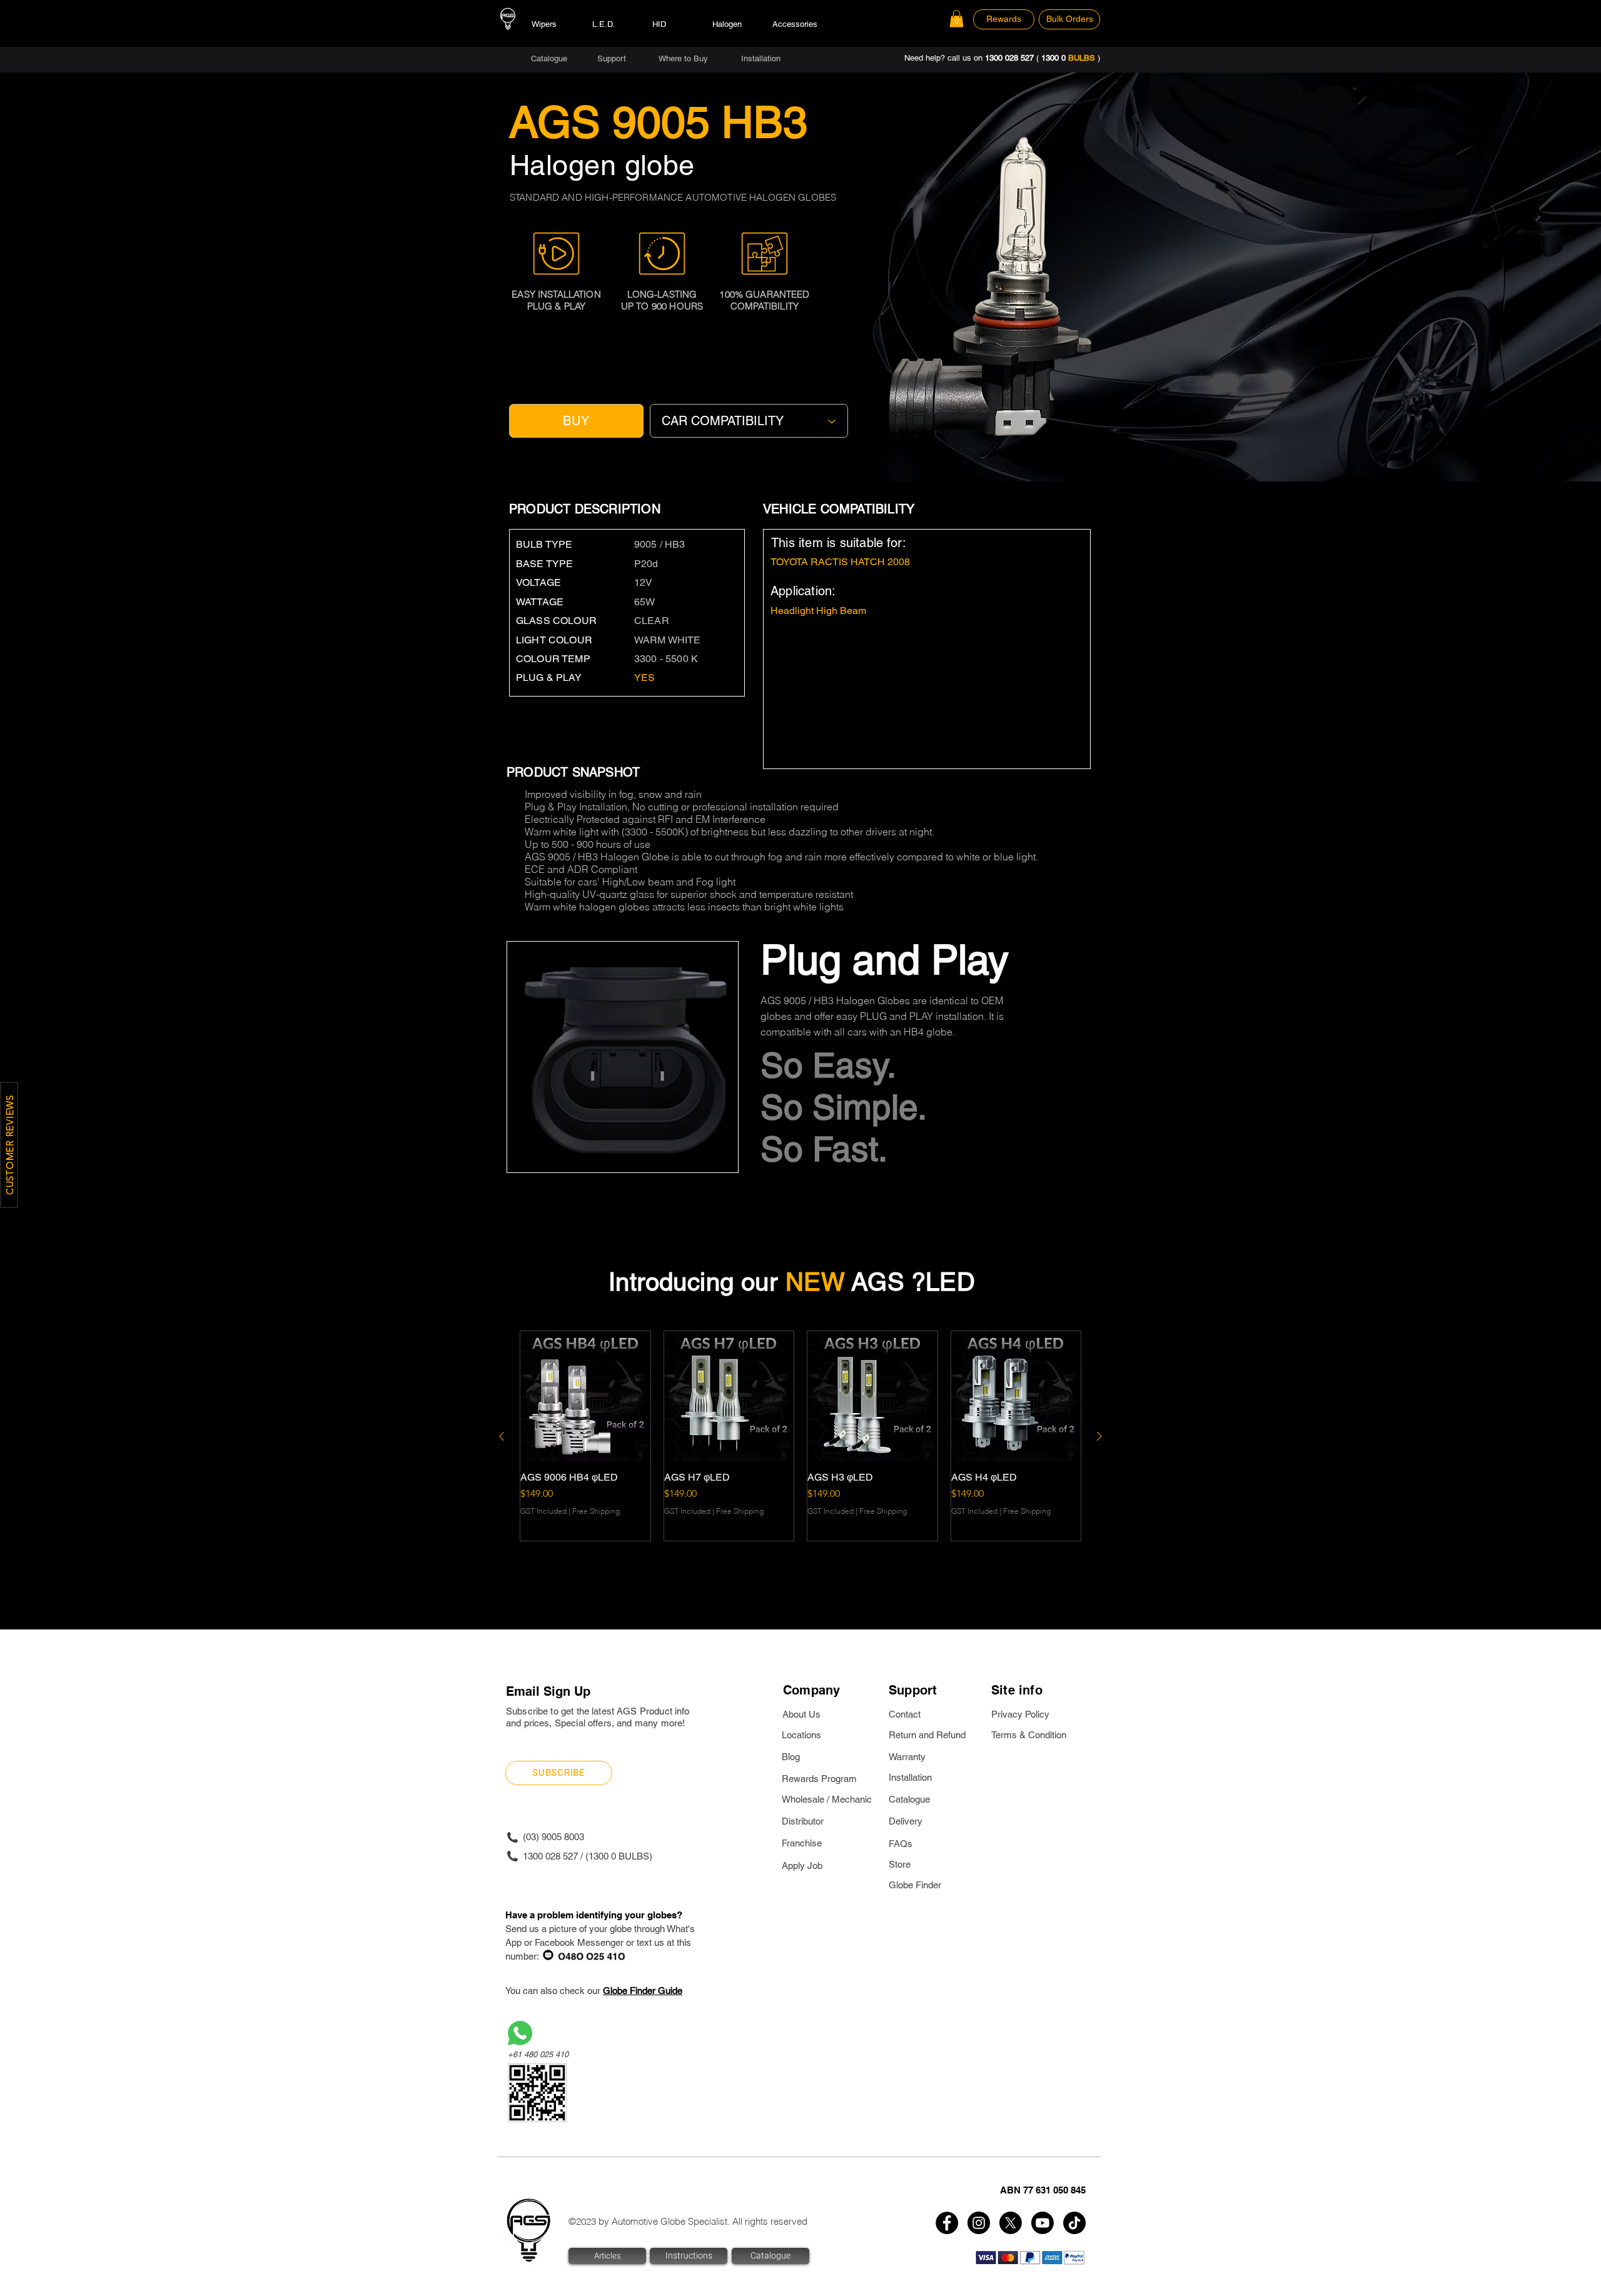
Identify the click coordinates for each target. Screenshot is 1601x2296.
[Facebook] (947, 2223)
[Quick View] (585, 1396)
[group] (800, 1436)
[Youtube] (1043, 2223)
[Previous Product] (502, 1436)
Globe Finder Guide (643, 1991)
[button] (957, 18)
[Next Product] (1099, 1436)
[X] (1011, 2223)
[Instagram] (979, 2223)
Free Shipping (596, 1511)
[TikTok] (1074, 2223)
